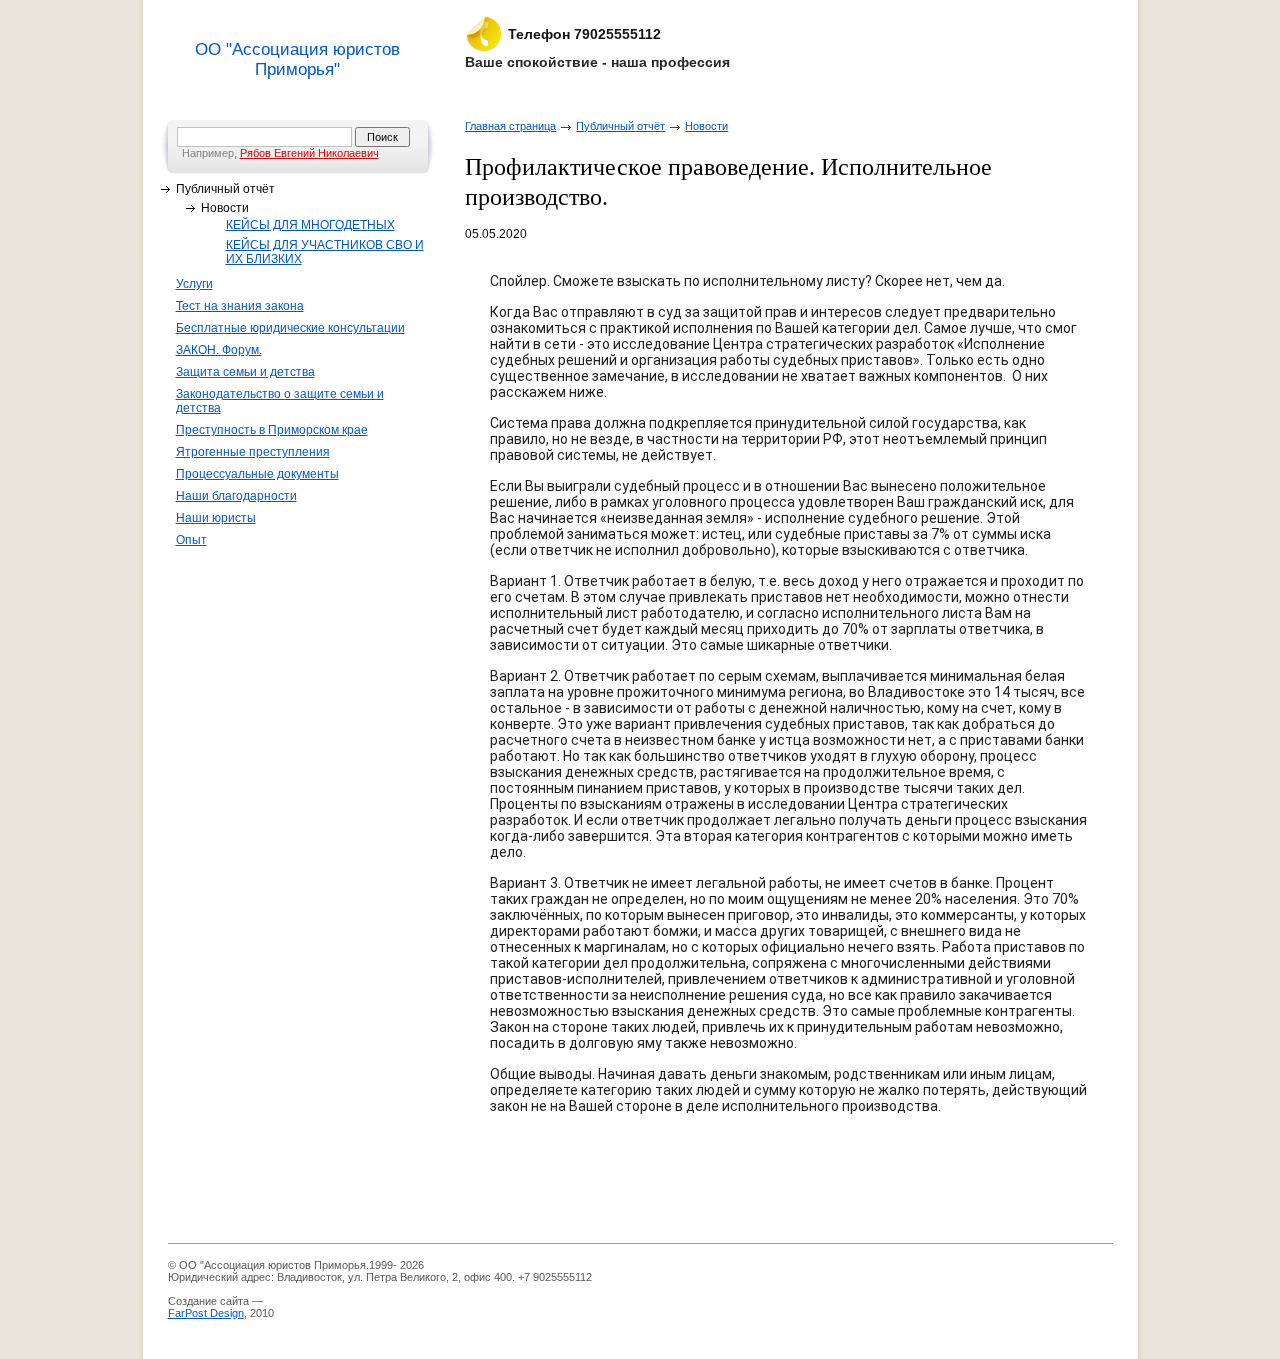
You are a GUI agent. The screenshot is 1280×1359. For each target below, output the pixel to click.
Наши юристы (216, 518)
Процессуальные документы (257, 474)
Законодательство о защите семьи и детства (280, 401)
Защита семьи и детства (245, 372)
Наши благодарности (236, 496)
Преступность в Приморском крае (272, 430)
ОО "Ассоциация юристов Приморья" (297, 59)
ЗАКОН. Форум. (219, 350)
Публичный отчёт (225, 189)
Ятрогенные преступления (253, 452)
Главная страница (510, 126)
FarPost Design (206, 1313)
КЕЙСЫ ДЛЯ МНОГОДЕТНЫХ (310, 225)
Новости (225, 208)
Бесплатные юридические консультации (290, 328)
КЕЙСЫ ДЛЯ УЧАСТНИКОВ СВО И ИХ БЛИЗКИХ (325, 252)
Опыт (191, 540)
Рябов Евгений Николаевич (309, 153)
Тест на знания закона (240, 306)
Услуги (194, 284)
